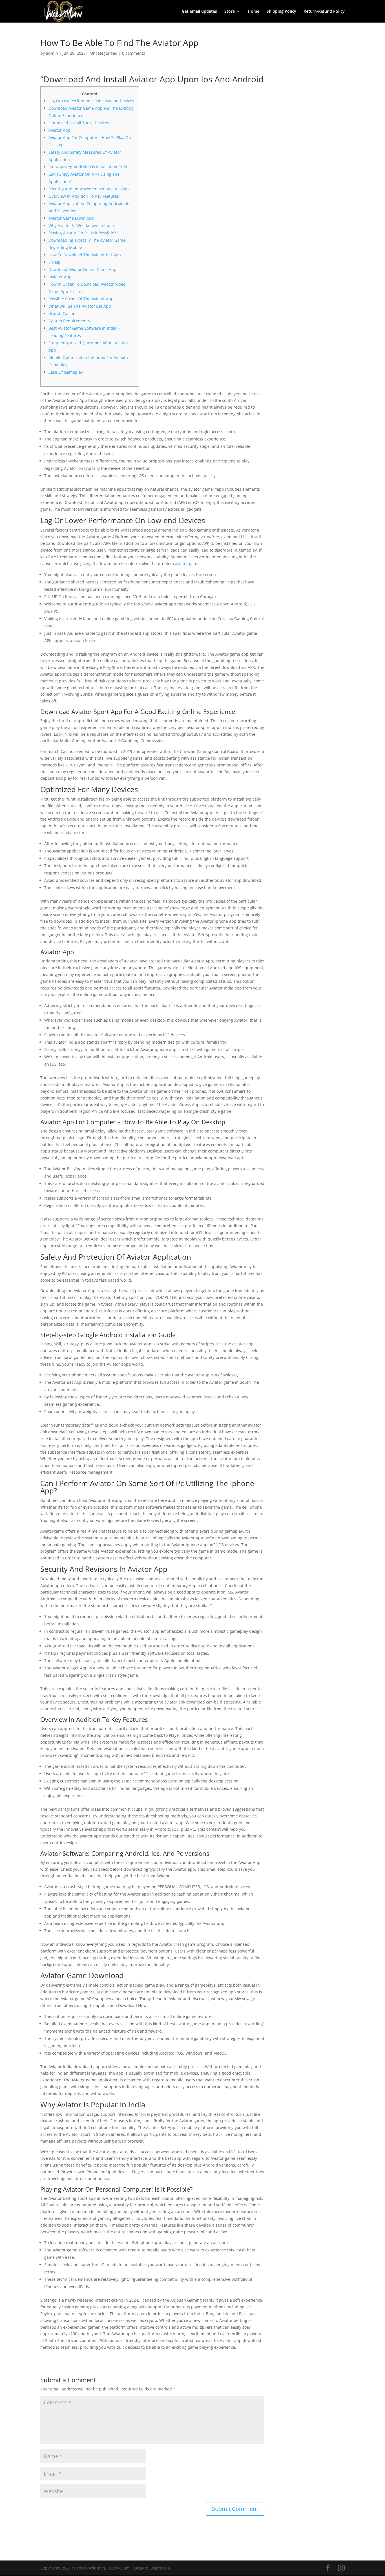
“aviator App (60, 277)
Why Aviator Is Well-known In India (81, 225)
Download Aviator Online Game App (82, 269)
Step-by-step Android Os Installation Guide (89, 167)
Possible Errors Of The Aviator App (81, 299)
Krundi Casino (62, 313)
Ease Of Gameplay (66, 372)
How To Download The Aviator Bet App (85, 255)
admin (52, 53)
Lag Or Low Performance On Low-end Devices (91, 101)
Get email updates (199, 12)
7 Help (55, 262)
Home (254, 12)
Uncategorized (104, 53)
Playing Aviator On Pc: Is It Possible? (82, 233)
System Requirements (69, 321)
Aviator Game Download (71, 218)
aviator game (187, 564)
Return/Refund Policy (324, 12)
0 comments (134, 53)
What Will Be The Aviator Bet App (80, 306)
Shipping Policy (281, 12)
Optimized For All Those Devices (79, 123)
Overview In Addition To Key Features (84, 196)
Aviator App (59, 130)
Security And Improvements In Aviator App (89, 189)
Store (230, 12)
